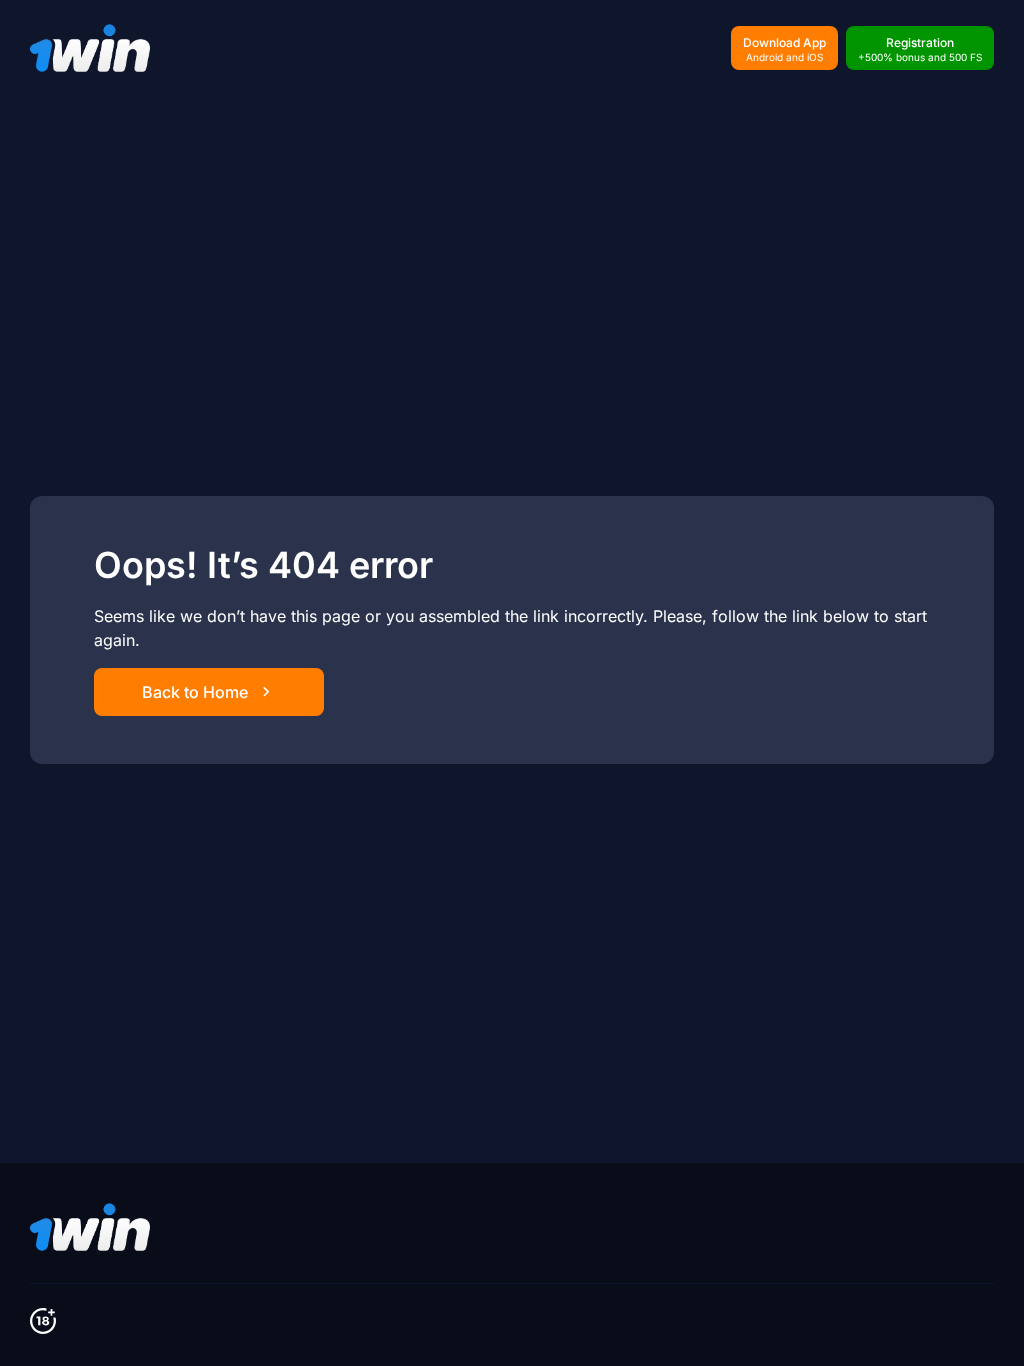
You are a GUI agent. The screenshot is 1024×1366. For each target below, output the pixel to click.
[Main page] (90, 48)
